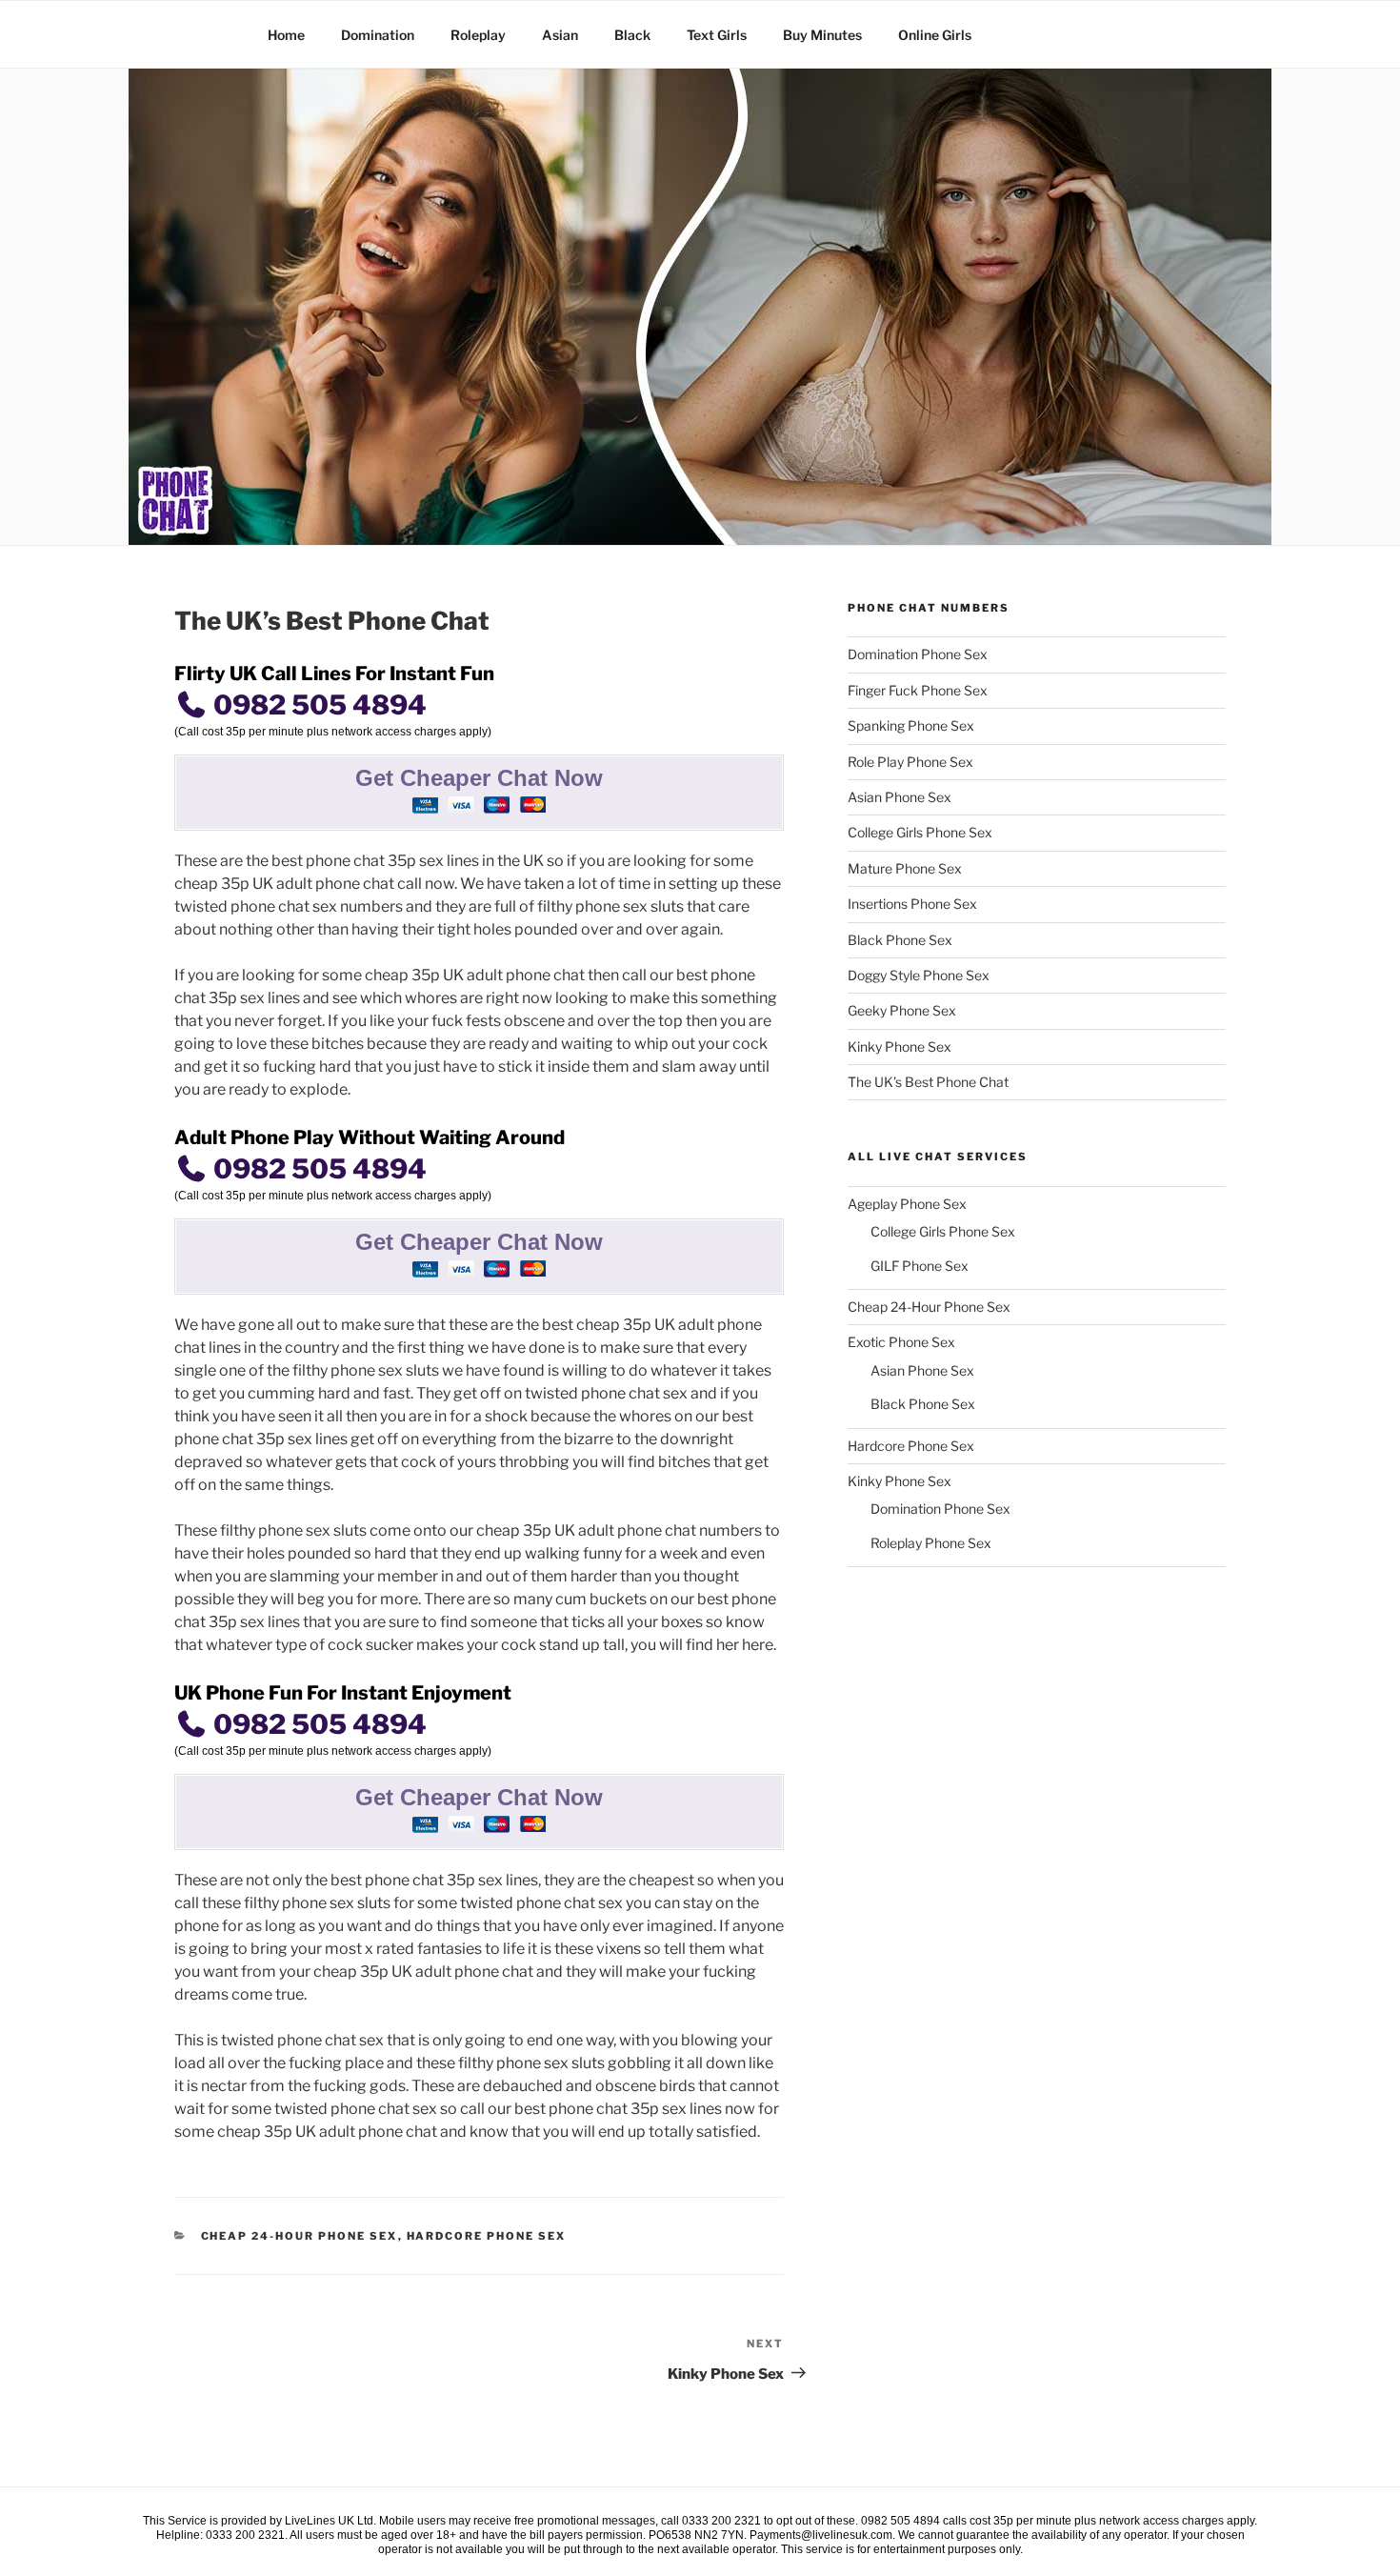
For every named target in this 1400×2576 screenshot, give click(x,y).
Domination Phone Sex (918, 654)
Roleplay (478, 35)
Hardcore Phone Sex (487, 2236)
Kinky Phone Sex (900, 1046)
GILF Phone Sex (920, 1266)
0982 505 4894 (317, 705)
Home (286, 35)
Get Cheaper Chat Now (479, 778)
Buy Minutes (822, 35)
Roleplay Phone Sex (931, 1543)
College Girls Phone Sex (920, 832)
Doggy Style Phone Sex (919, 975)
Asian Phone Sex (900, 797)
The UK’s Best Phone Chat (928, 1082)
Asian (560, 35)
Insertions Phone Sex (912, 904)
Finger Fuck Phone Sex (918, 690)
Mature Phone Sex (905, 868)
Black (632, 35)
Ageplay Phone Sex (907, 1204)
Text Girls (717, 35)
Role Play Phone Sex (910, 762)
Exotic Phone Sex (901, 1342)
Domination (378, 35)
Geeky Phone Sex (902, 1010)
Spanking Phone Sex (911, 725)
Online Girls (935, 35)
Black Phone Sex (900, 940)
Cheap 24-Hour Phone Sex (300, 2236)
